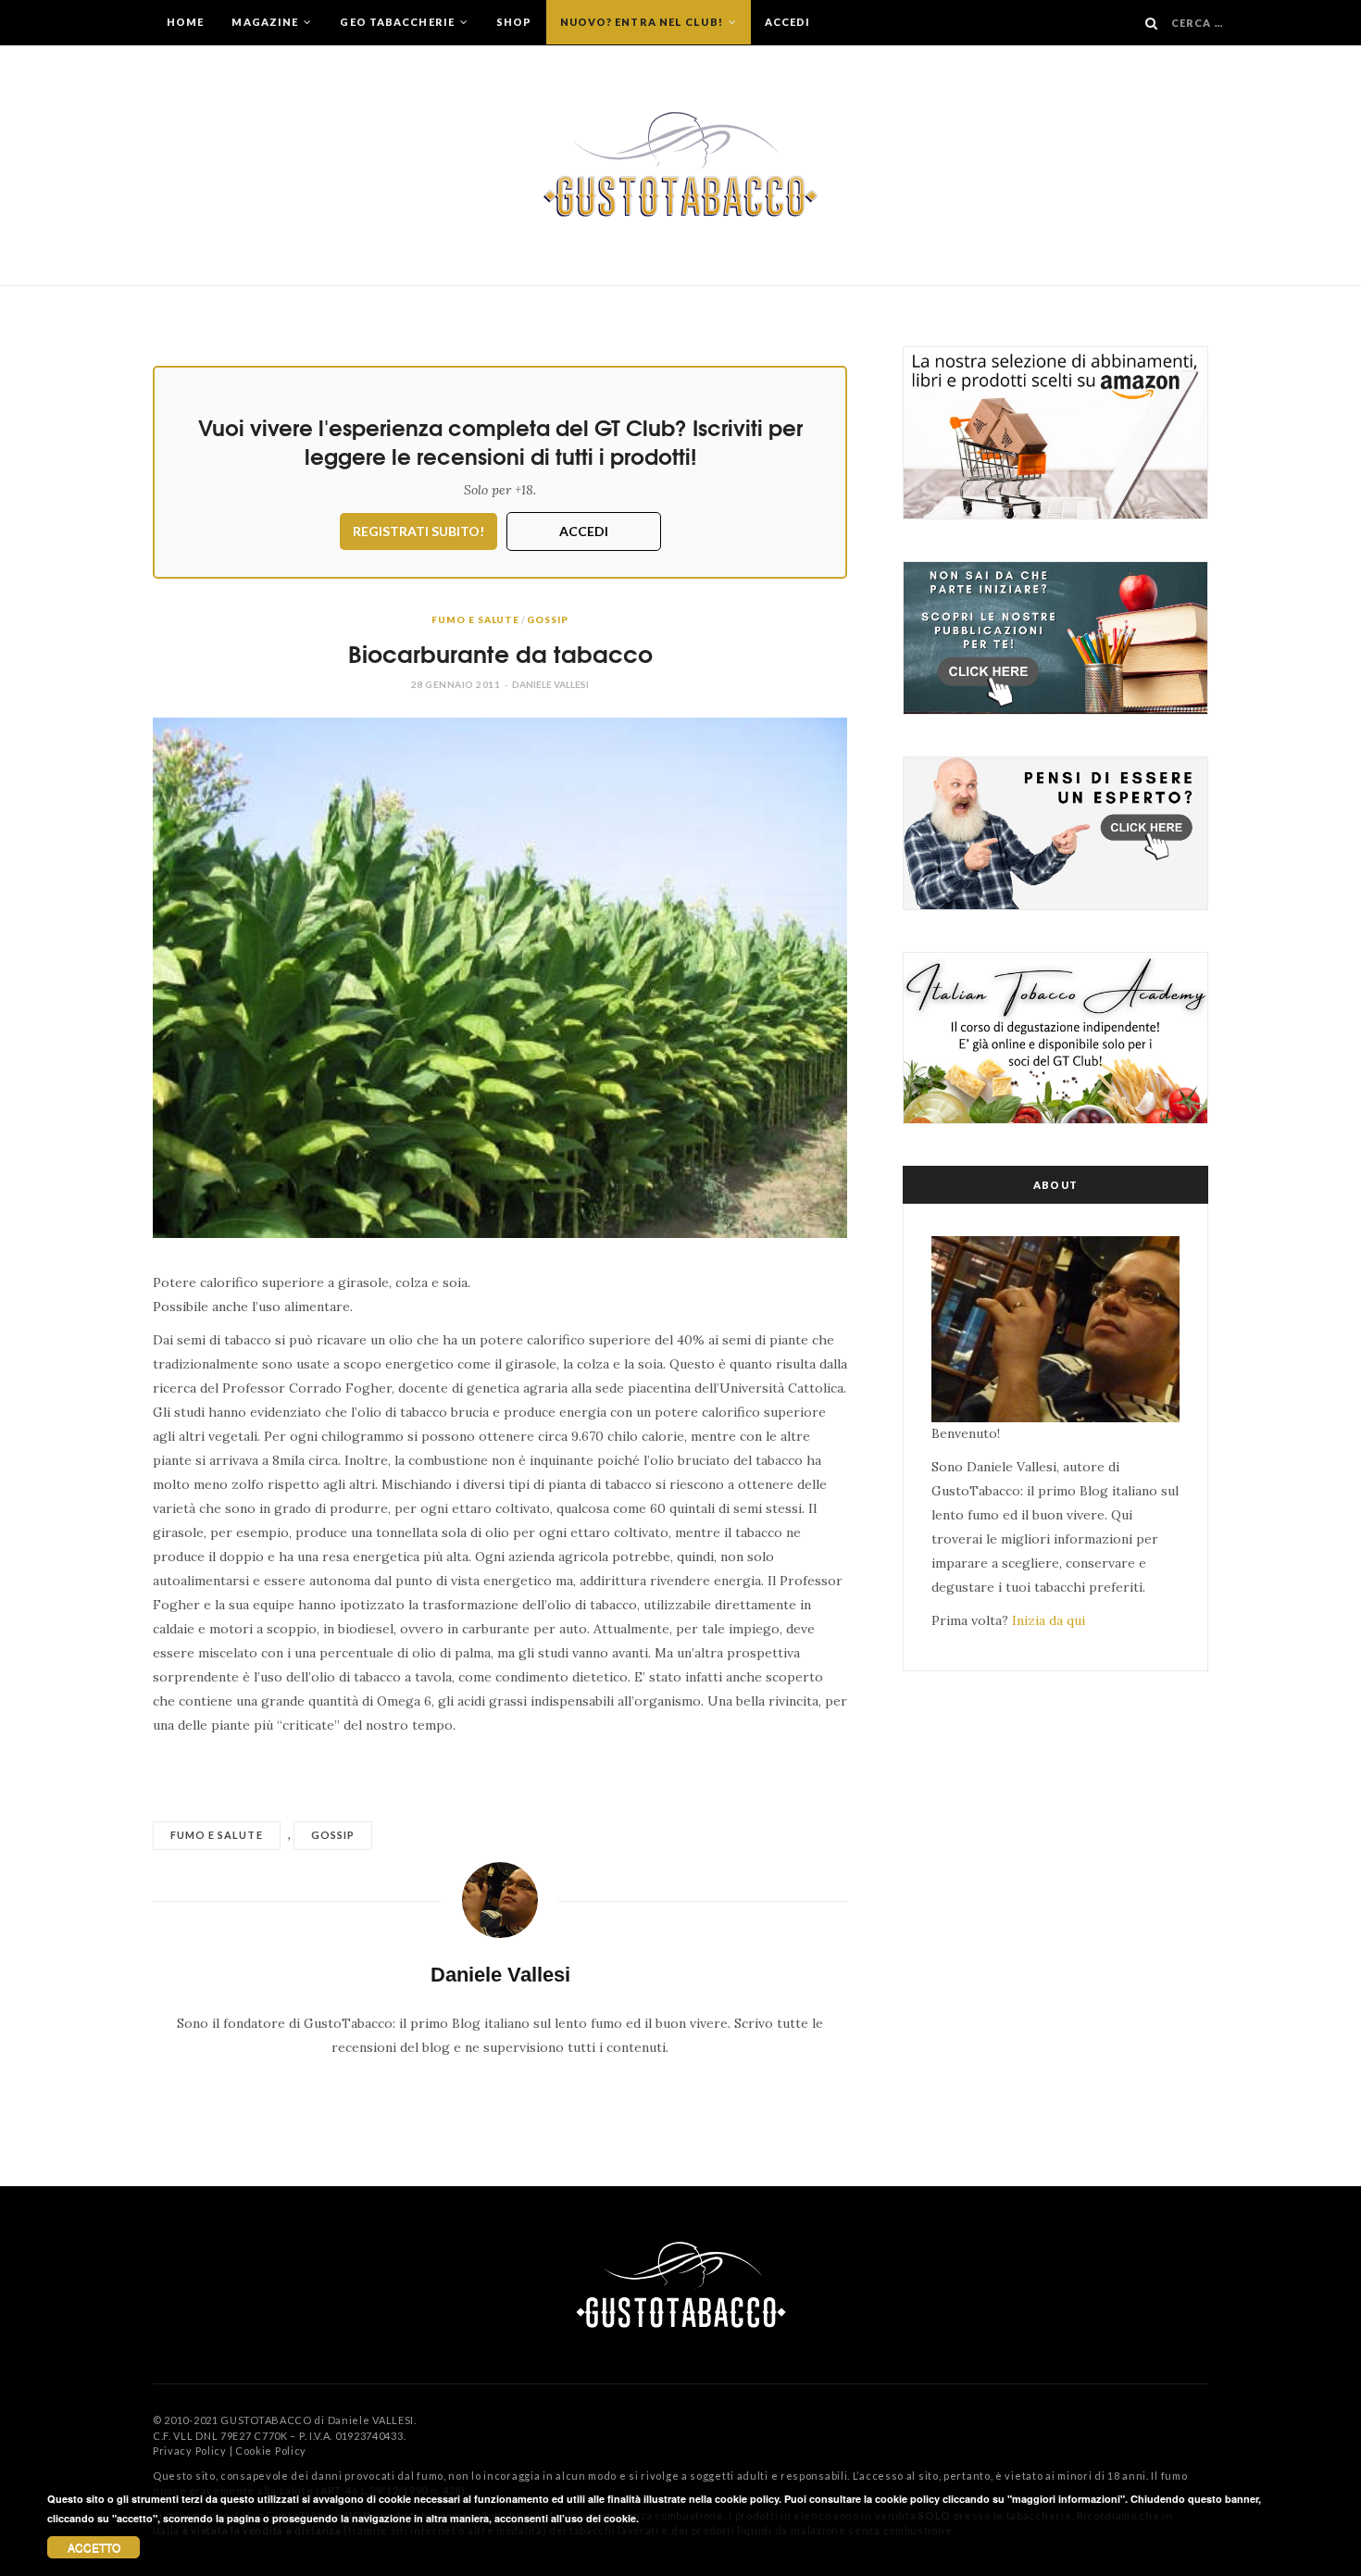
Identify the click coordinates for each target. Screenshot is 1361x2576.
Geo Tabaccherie (399, 22)
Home (185, 22)
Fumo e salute (475, 619)
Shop (514, 22)
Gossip (547, 619)
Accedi (788, 22)
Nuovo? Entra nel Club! (643, 22)
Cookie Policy (271, 2451)
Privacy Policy (190, 2451)
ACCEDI (584, 531)
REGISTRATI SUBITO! (418, 531)
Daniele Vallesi (550, 684)
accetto (94, 2547)
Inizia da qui (1049, 1620)
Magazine (266, 22)
